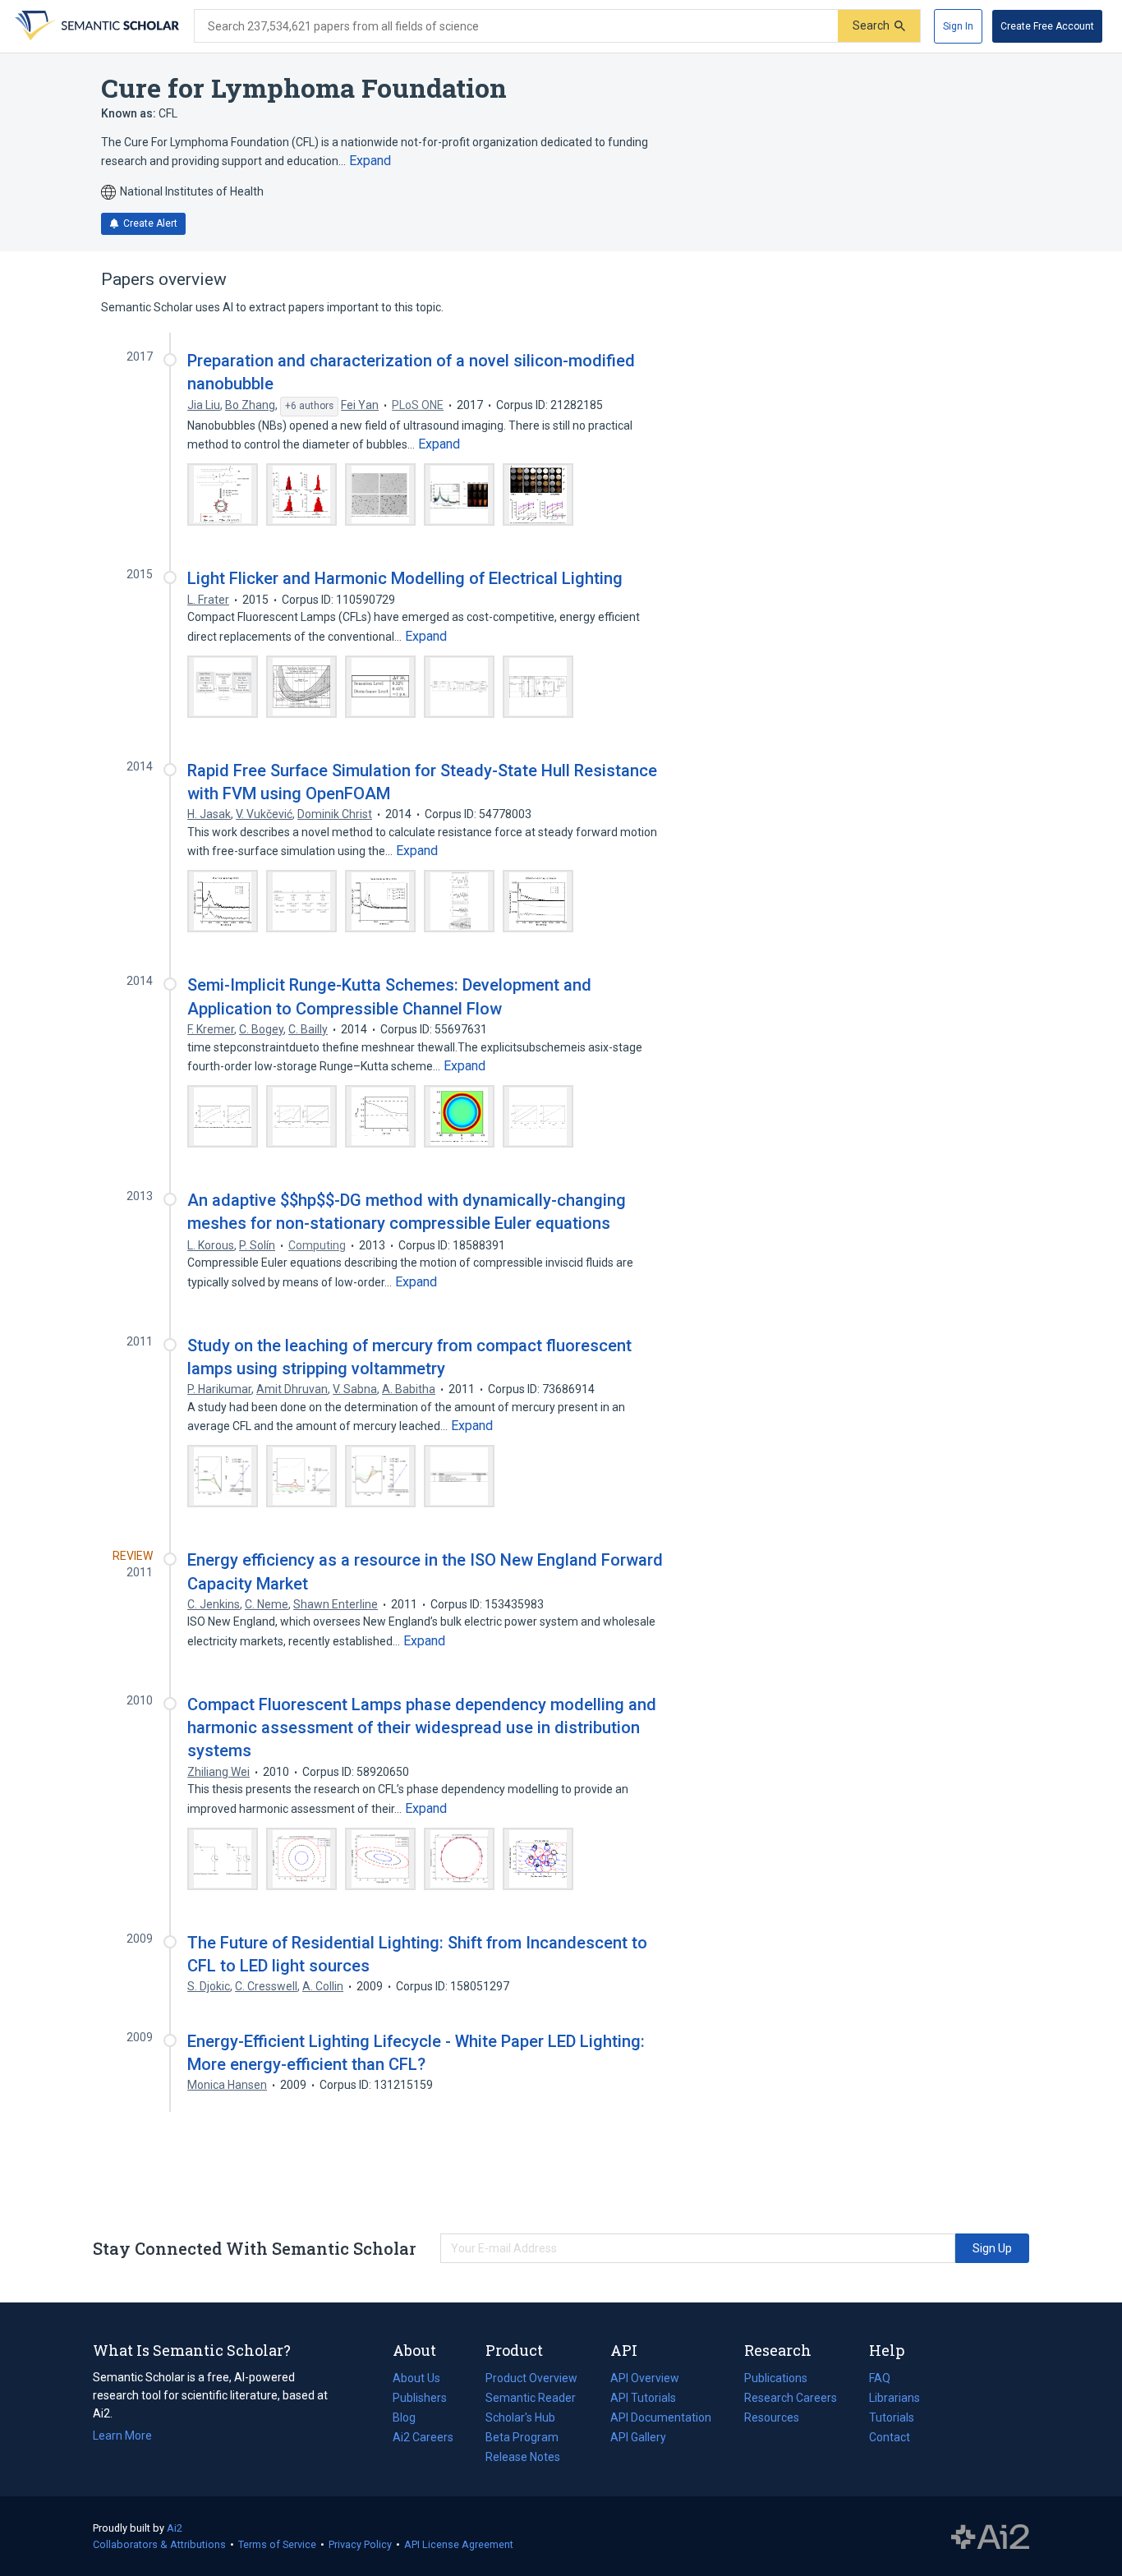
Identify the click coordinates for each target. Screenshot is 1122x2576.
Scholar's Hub (520, 2417)
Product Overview (531, 2378)
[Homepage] (95, 26)
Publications (776, 2380)
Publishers (420, 2398)
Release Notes (523, 2457)
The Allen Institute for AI (990, 2537)
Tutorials (892, 2417)
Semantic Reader (531, 2398)
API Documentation (661, 2419)
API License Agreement (459, 2544)
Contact (890, 2437)
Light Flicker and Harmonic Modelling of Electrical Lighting (405, 578)
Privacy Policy (360, 2544)
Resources (772, 2419)
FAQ (880, 2378)
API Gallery (638, 2437)
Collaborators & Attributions (159, 2544)
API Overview (645, 2378)
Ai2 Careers (423, 2439)
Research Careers (791, 2399)
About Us (416, 2378)
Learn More (122, 2436)
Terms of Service (277, 2544)
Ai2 (175, 2528)
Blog (411, 2419)
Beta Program (522, 2437)
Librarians (894, 2398)
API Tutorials (643, 2398)
